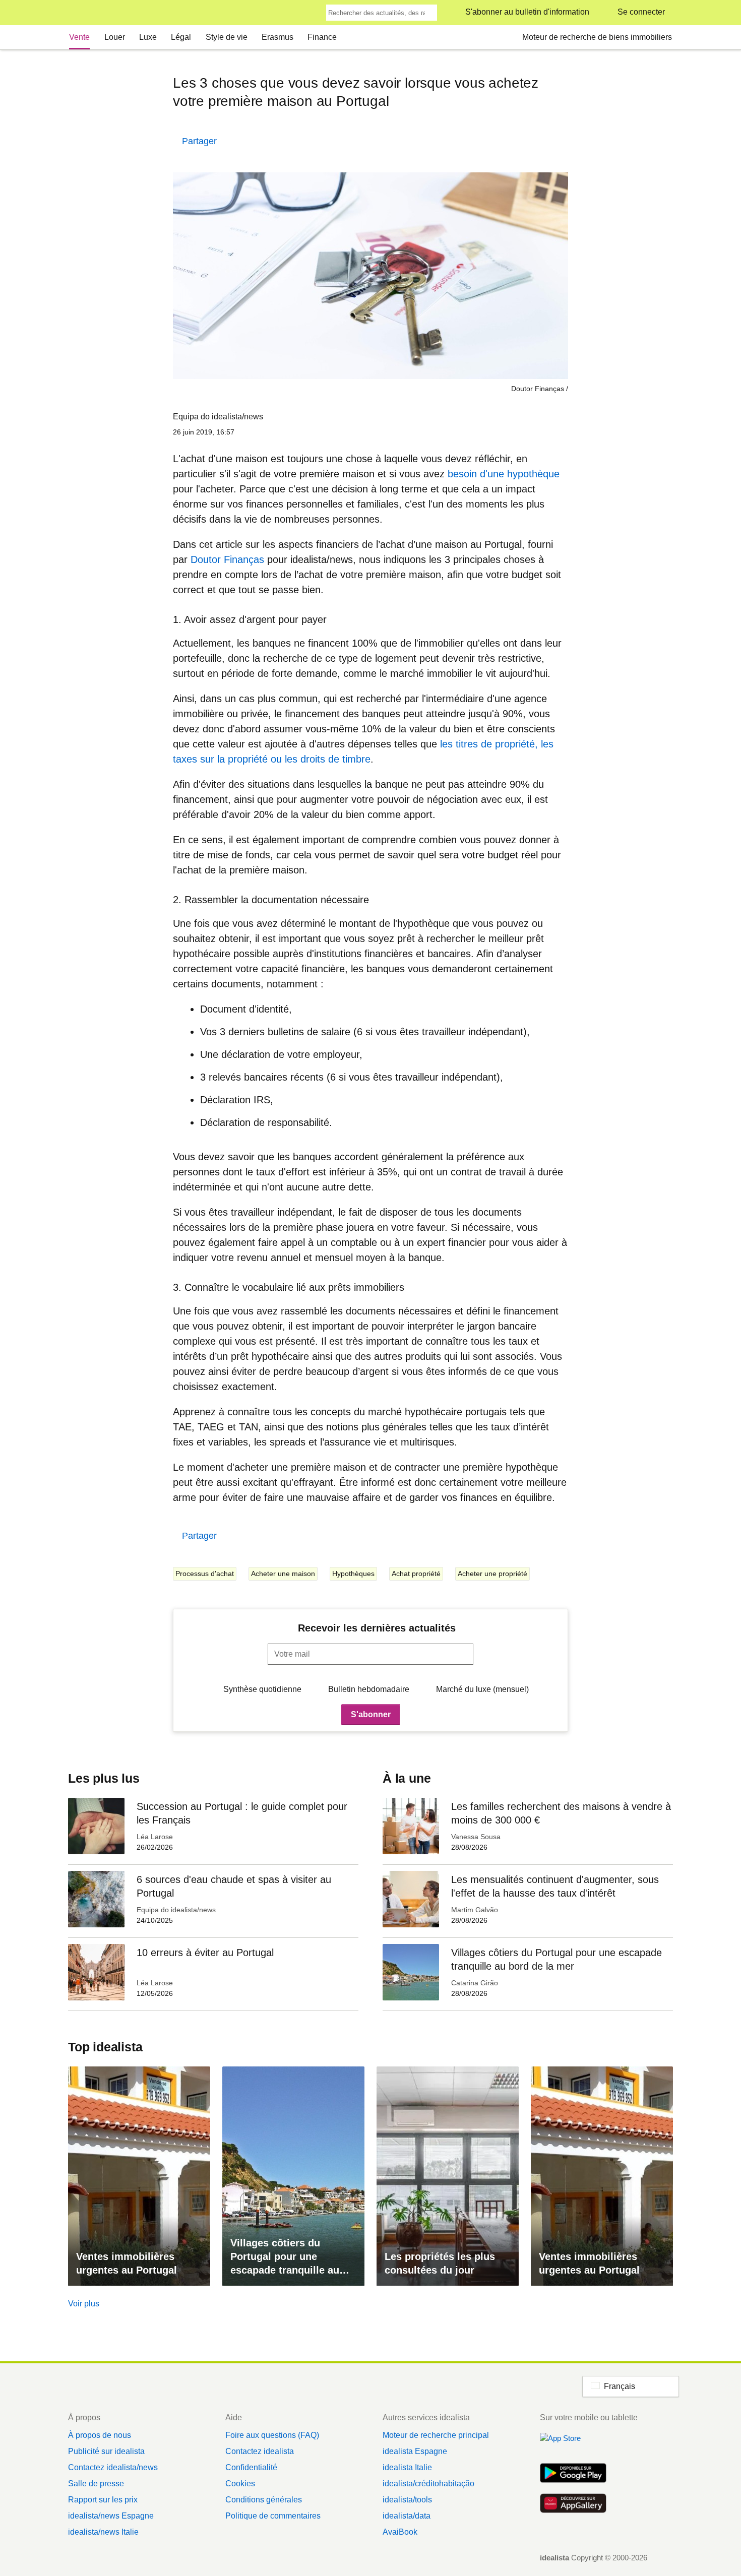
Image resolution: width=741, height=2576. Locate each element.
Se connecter (641, 12)
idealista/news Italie (103, 2532)
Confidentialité (251, 2467)
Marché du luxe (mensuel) (482, 1689)
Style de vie (227, 37)
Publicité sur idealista (106, 2451)
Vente (79, 37)
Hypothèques (353, 1574)
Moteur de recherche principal (436, 2435)
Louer (115, 37)
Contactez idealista (260, 2451)
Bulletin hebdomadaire (369, 1689)
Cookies (240, 2484)
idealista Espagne (415, 2451)
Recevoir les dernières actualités (377, 1628)
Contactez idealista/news (113, 2467)
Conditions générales (264, 2500)
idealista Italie (407, 2467)
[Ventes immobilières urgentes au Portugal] (139, 2176)
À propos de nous (100, 2435)
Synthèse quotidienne (262, 1689)
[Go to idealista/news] (81, 13)
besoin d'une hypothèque (504, 474)
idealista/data (407, 2516)
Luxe (148, 37)
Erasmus (277, 37)
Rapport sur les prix (103, 2500)
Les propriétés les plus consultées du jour (440, 2263)
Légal (181, 37)
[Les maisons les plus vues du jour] (448, 2176)
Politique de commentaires (273, 2516)
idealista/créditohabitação (428, 2484)
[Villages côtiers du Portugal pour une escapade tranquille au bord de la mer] (293, 2176)
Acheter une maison (283, 1574)
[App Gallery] (573, 2504)
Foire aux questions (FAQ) (272, 2435)
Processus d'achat (205, 1574)
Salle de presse (96, 2484)
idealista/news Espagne (111, 2516)
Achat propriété (416, 1574)
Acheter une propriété (492, 1574)
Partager (199, 141)
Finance (322, 37)
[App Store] (573, 2444)
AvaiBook (400, 2532)
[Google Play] (573, 2474)
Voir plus (84, 2304)
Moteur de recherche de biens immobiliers (597, 37)
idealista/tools (407, 2500)
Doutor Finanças (227, 559)
